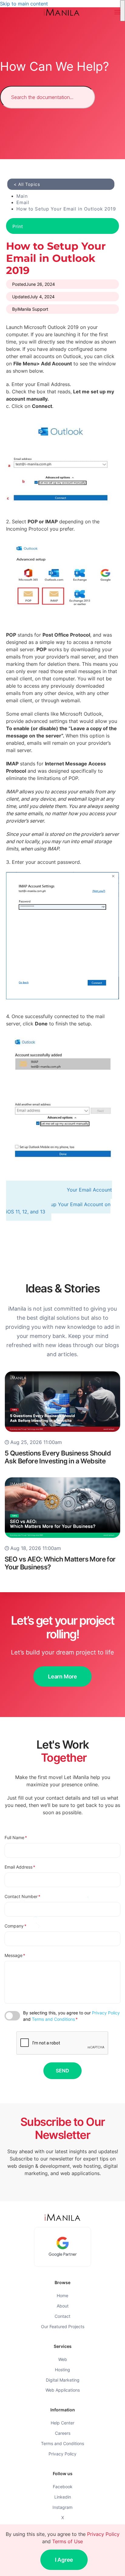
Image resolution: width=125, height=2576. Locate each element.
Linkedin (63, 2497)
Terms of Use (68, 2541)
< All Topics (27, 184)
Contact (62, 2316)
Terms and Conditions (53, 2019)
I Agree (64, 2560)
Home (62, 2295)
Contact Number (22, 1896)
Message (15, 1955)
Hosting (62, 2370)
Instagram (62, 2507)
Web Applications (63, 2390)
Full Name (16, 1837)
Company (15, 1926)
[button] (117, 12)
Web (63, 2359)
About (63, 2306)
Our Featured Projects (63, 2326)
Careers (63, 2433)
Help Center (62, 2423)
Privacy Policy (106, 2013)
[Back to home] (62, 12)
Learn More (62, 1676)
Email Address (20, 1867)
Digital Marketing (63, 2380)
